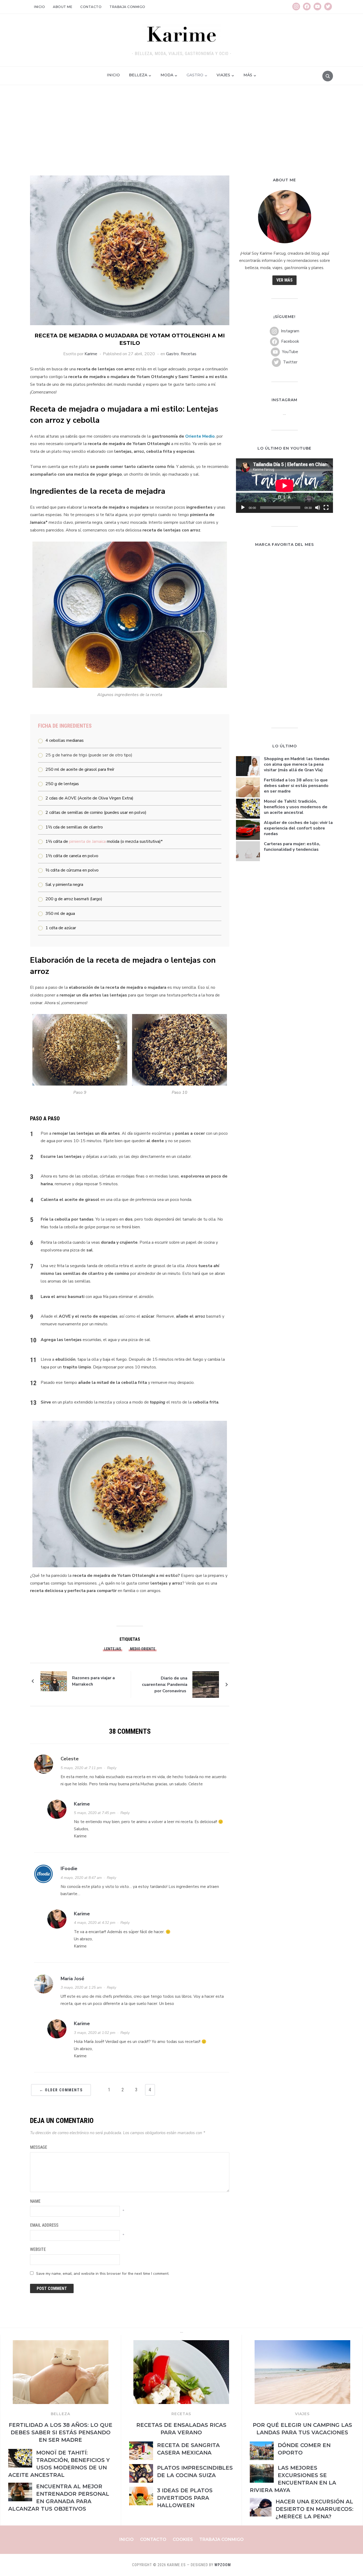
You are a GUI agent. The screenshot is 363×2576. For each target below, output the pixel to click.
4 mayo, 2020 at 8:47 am (81, 1878)
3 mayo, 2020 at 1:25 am (81, 1988)
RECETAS (181, 2414)
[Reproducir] (243, 508)
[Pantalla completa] (326, 508)
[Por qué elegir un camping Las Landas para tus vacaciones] (302, 2343)
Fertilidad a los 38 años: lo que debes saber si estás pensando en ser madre (296, 786)
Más (248, 75)
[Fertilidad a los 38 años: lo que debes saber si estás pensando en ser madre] (61, 2343)
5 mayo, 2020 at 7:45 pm (95, 1813)
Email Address (44, 2225)
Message (39, 2147)
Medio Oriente (143, 1649)
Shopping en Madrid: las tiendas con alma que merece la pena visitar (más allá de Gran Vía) (297, 764)
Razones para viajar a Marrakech (93, 1681)
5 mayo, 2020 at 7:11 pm (81, 1768)
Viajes (223, 75)
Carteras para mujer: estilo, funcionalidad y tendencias (292, 847)
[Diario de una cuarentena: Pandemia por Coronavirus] (206, 1684)
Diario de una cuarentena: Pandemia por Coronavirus (165, 1685)
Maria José (72, 1979)
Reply (112, 1768)
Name (35, 2201)
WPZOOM (223, 2565)
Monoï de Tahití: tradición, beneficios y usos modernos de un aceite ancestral (296, 807)
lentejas (113, 1649)
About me (63, 7)
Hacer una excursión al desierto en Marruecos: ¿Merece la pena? (315, 2509)
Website (38, 2249)
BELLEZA (60, 2414)
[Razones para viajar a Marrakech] (54, 1681)
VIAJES (302, 2414)
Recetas (189, 354)
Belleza (138, 75)
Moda (167, 75)
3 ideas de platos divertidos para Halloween (185, 2498)
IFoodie (69, 1869)
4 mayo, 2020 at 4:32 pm (95, 1923)
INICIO (113, 75)
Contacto (91, 7)
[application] (284, 486)
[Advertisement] (181, 136)
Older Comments (61, 2090)
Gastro (195, 75)
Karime (91, 354)
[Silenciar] (318, 508)
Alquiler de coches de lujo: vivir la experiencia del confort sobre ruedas (298, 828)
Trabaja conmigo (127, 7)
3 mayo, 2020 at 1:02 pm (95, 2033)
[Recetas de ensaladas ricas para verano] (181, 2343)
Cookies (183, 2539)
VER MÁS (284, 280)
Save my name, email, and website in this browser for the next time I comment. (103, 2274)
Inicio (39, 7)
